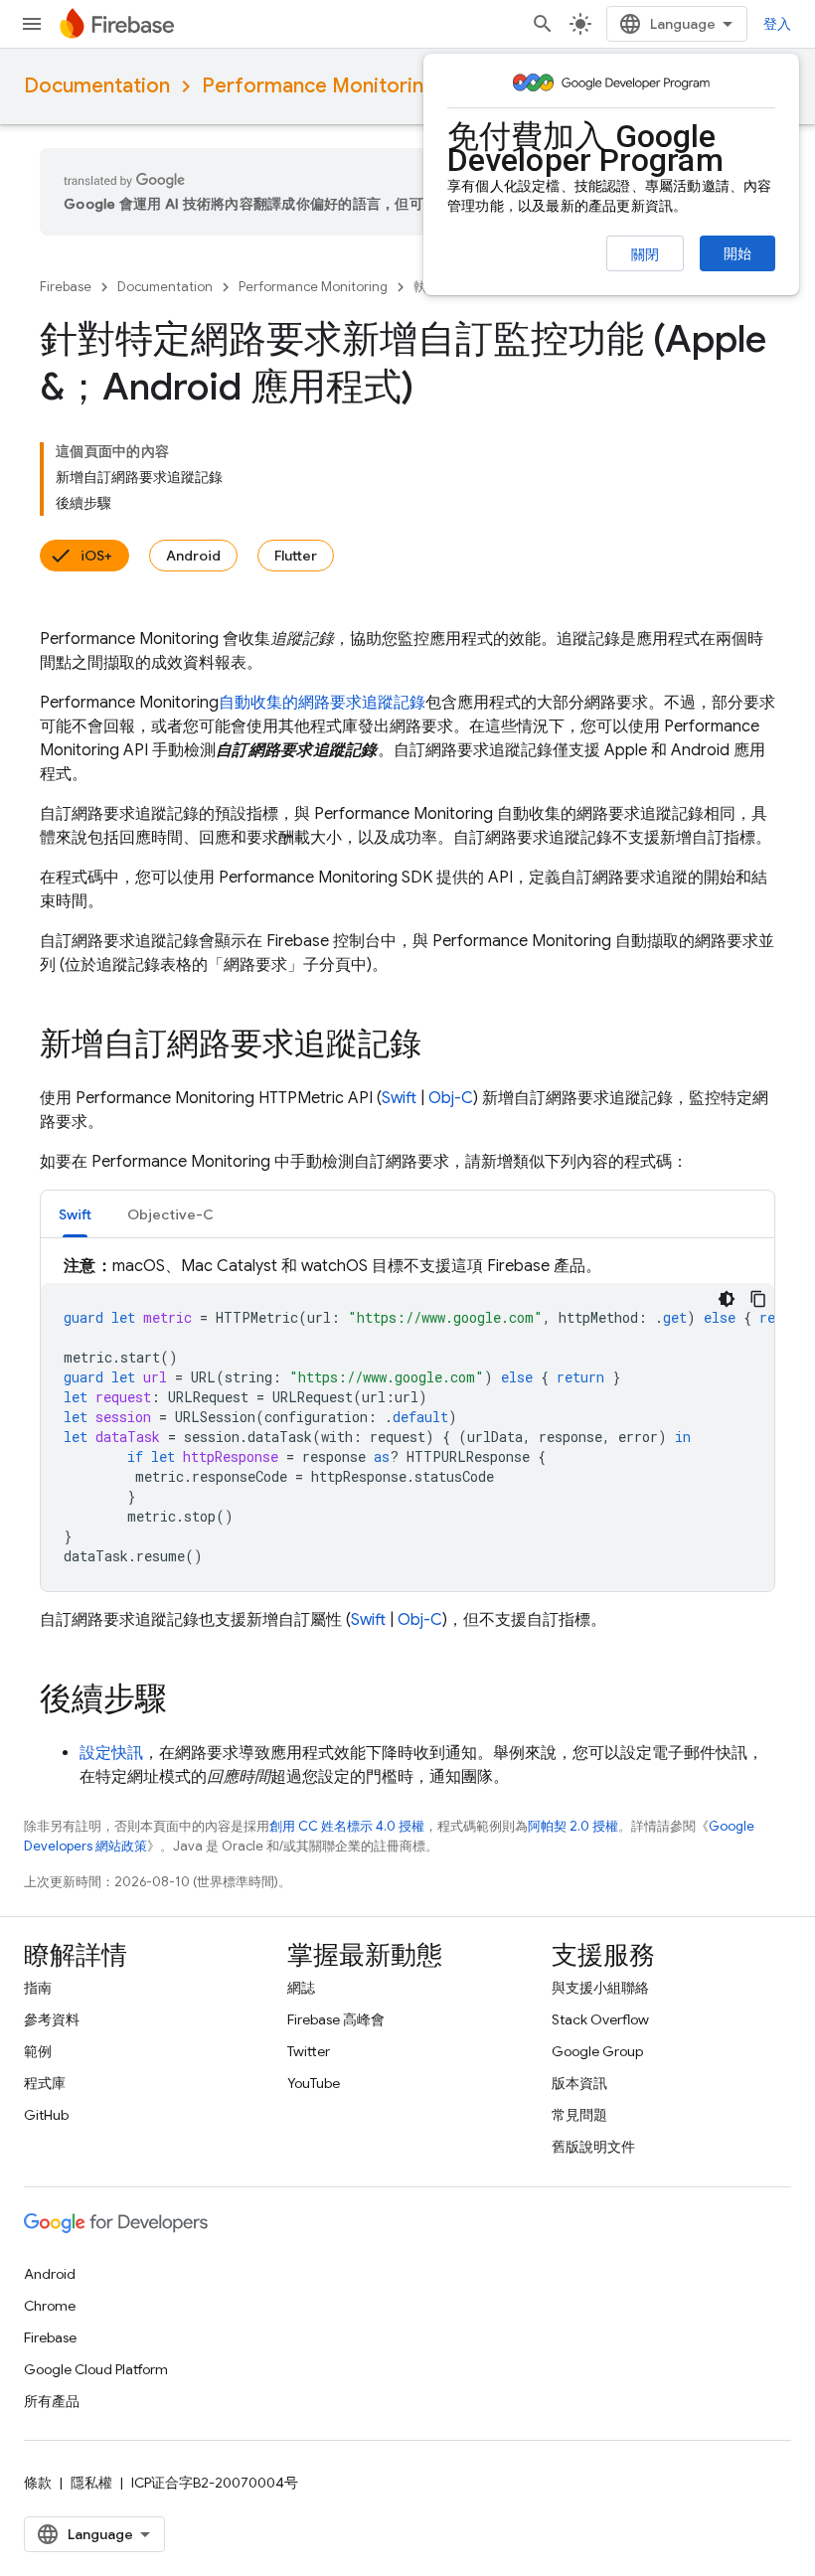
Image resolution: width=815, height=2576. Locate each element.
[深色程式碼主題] (727, 1299)
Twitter (309, 2051)
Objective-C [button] (170, 1214)
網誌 (301, 1988)
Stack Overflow (600, 2019)
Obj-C (451, 1098)
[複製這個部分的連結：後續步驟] (187, 1701)
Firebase (66, 287)
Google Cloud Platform (96, 2369)
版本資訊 (579, 2083)
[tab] (75, 1214)
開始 (737, 253)
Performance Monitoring (319, 86)
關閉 (645, 254)
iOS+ (96, 556)
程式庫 (45, 2083)
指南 (38, 1988)
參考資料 (52, 2019)
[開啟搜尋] (543, 24)
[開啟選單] (32, 24)
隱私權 (91, 2483)
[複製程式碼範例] (758, 1299)
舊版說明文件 (593, 2147)
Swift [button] (75, 1214)
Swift (399, 1098)
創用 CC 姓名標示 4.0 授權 (347, 1826)
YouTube (314, 2083)
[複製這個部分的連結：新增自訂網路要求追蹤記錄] (441, 1046)
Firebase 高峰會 (336, 2019)
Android (193, 556)
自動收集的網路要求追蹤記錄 (322, 703)
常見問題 (579, 2115)
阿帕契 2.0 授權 (573, 1826)
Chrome (50, 2306)
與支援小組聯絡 (600, 1988)
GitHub (46, 2115)
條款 (38, 2483)
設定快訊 (111, 1753)
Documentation (97, 86)
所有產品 (52, 2401)
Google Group (597, 2051)
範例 (38, 2051)
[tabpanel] (407, 1423)
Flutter (296, 556)
